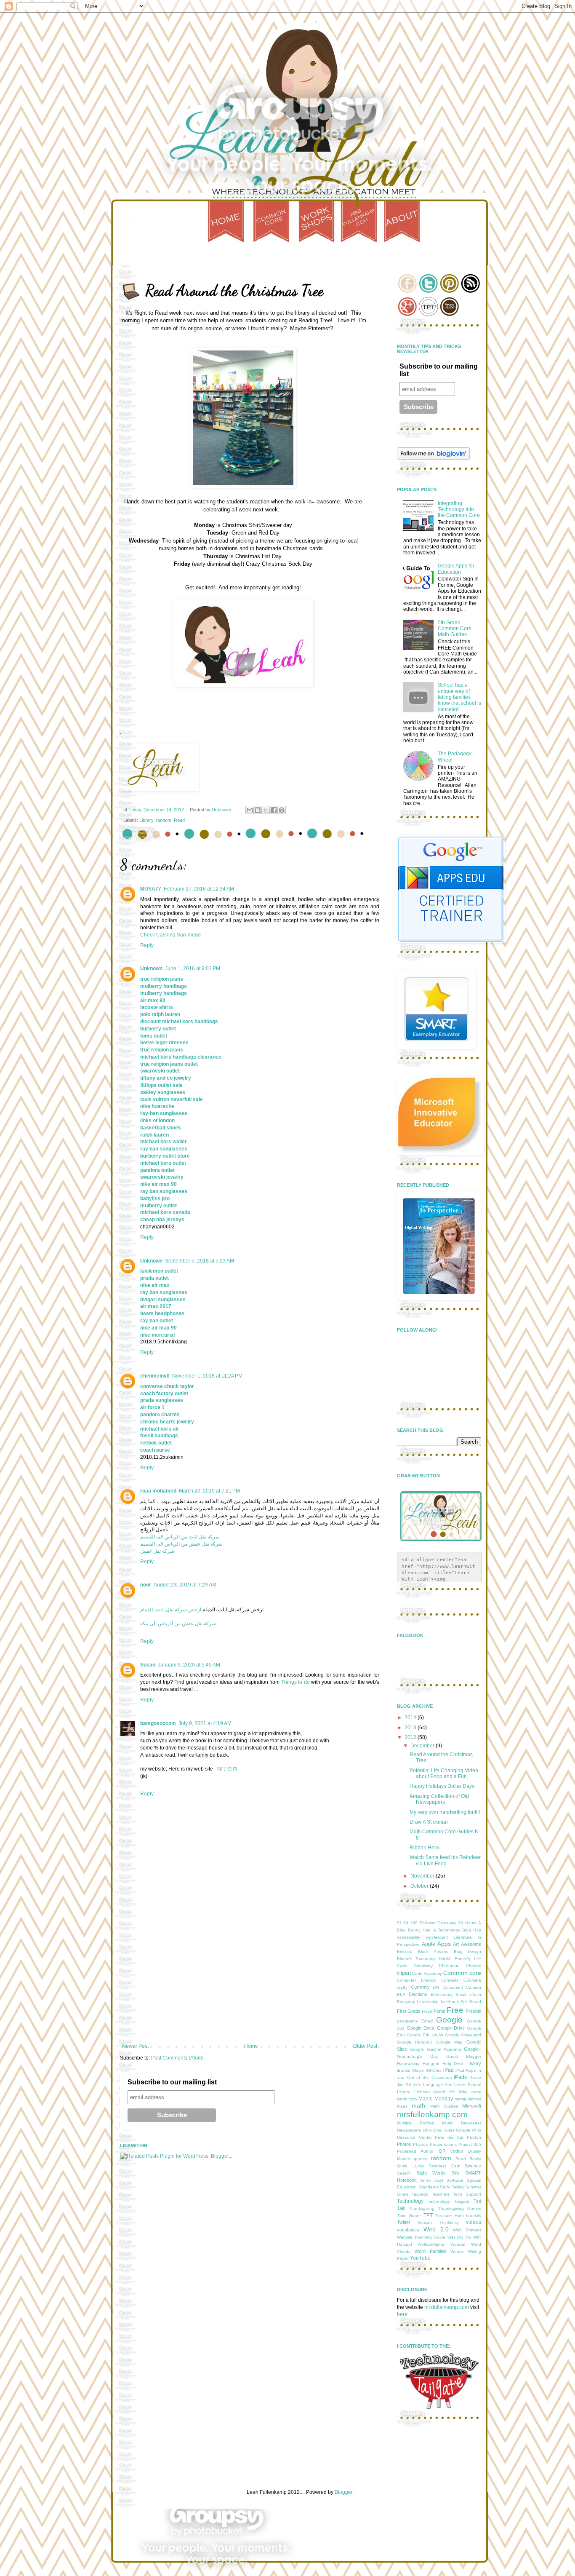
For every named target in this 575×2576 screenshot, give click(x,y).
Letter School (468, 2085)
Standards (429, 2187)
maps (402, 2106)
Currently (420, 1987)
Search (404, 2173)
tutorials (474, 2216)
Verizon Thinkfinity (438, 2222)
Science (473, 2166)
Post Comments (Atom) (177, 2058)
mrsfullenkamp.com (432, 2115)
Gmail (427, 2021)
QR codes (451, 2151)
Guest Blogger (464, 2056)
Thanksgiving (422, 2208)
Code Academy (427, 1973)
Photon (474, 2137)
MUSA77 (151, 889)
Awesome (471, 1944)
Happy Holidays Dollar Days (442, 1786)
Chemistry (423, 1966)
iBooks (403, 2070)
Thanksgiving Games (460, 2208)
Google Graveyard (463, 2035)
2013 (411, 1728)
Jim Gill (404, 2085)
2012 (411, 1737)
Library (146, 820)
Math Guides (444, 2106)
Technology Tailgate (449, 2201)
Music (447, 2123)
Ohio (427, 2130)
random (164, 820)
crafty (402, 1987)
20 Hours (467, 1923)
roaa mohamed (158, 1491)
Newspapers (409, 2130)
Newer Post (135, 2046)
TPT (428, 2215)
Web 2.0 (436, 2229)
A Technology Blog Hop (457, 1930)
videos (474, 2222)
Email (461, 1994)
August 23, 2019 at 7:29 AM (185, 1585)
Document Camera (462, 1987)
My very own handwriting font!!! (445, 1812)
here (402, 2314)
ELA (401, 1994)
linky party (470, 2092)
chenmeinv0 (155, 1376)
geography (407, 2021)
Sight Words (431, 2173)
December (423, 1746)
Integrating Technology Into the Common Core (459, 510)
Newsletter (471, 2123)
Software (455, 2180)
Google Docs (421, 2028)
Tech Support (467, 2194)
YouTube (420, 2258)
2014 (411, 1717)
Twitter (404, 2222)
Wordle (457, 2251)
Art (456, 1944)
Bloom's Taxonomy (416, 1959)
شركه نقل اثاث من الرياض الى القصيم (180, 1537)
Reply (147, 945)
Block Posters (433, 1951)
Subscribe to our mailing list (172, 2082)
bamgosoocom (158, 1723)
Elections (418, 1994)
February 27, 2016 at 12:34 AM (199, 889)
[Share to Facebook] (274, 810)
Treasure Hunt (449, 2216)
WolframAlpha (431, 2244)
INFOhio (434, 2070)
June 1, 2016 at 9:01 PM (193, 968)
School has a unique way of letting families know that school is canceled (459, 697)
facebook (450, 2002)
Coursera (472, 1980)
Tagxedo (420, 2194)
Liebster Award (430, 2092)
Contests (450, 1980)
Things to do (295, 1682)
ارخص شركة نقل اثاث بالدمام (171, 1610)
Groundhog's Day (417, 2056)
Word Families (431, 2251)
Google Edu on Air (425, 2035)
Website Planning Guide (421, 2237)
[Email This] (250, 810)
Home (251, 2046)
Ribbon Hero (424, 1848)
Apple (429, 1944)
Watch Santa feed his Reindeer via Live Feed (445, 1860)
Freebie (473, 2011)
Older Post (365, 2046)
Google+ (473, 2049)
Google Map (449, 2042)
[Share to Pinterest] (282, 810)
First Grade (409, 2011)
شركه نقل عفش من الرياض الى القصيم (181, 1544)
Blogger (343, 2492)
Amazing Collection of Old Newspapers (439, 1799)
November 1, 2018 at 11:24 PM (207, 1376)
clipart (404, 1973)
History (474, 2063)
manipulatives (468, 2099)
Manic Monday (435, 2099)
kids (417, 2085)
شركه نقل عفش (157, 1551)
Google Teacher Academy (436, 2049)
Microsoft (472, 2106)
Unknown (151, 968)
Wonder (458, 2244)
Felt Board (471, 2002)
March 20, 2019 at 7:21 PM (209, 1491)
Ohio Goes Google (452, 2130)
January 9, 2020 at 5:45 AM (189, 1665)
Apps (444, 1944)
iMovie (418, 2070)
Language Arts (438, 2085)
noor (146, 1585)
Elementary (442, 1994)
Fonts (439, 2011)
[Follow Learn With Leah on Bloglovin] (433, 458)
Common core (462, 1973)
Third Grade (409, 2216)
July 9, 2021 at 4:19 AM (205, 1723)
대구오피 (227, 1769)
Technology (410, 2201)
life (452, 2092)
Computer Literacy (417, 1980)
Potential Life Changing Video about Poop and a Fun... (444, 1774)
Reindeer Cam (444, 2166)
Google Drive (451, 2028)
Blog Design (468, 1951)
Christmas (449, 1966)
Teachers (441, 2194)
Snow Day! (432, 2180)
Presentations (443, 2144)
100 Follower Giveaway (433, 1923)
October (420, 1886)
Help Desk (453, 2064)
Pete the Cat (449, 2137)
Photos (404, 2144)
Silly (456, 2173)
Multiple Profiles (415, 2123)
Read (179, 820)
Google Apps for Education (456, 569)
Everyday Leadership (418, 2002)
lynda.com (407, 2099)
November (423, 1876)
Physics (420, 2144)
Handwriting (408, 2064)
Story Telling (452, 2187)
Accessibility (409, 1937)
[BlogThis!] (258, 810)
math (418, 2105)
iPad (449, 2070)
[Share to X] (266, 810)
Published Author (415, 2151)
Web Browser (467, 2230)
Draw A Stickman (429, 1822)
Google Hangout (414, 2042)
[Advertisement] (250, 1980)
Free (455, 2010)
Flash (427, 2011)
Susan (148, 1665)
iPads (460, 2077)
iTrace (475, 2077)
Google (449, 2020)
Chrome (474, 1966)
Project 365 (470, 2144)
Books (445, 1958)
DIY (436, 1987)
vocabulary (408, 2230)
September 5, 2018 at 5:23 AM (200, 1261)
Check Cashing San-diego (170, 935)
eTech (475, 1994)
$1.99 (403, 1923)
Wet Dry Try (459, 2237)
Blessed (405, 1951)
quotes (421, 2159)
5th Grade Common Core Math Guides (455, 629)
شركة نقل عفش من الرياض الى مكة (178, 1624)
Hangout (431, 2064)
